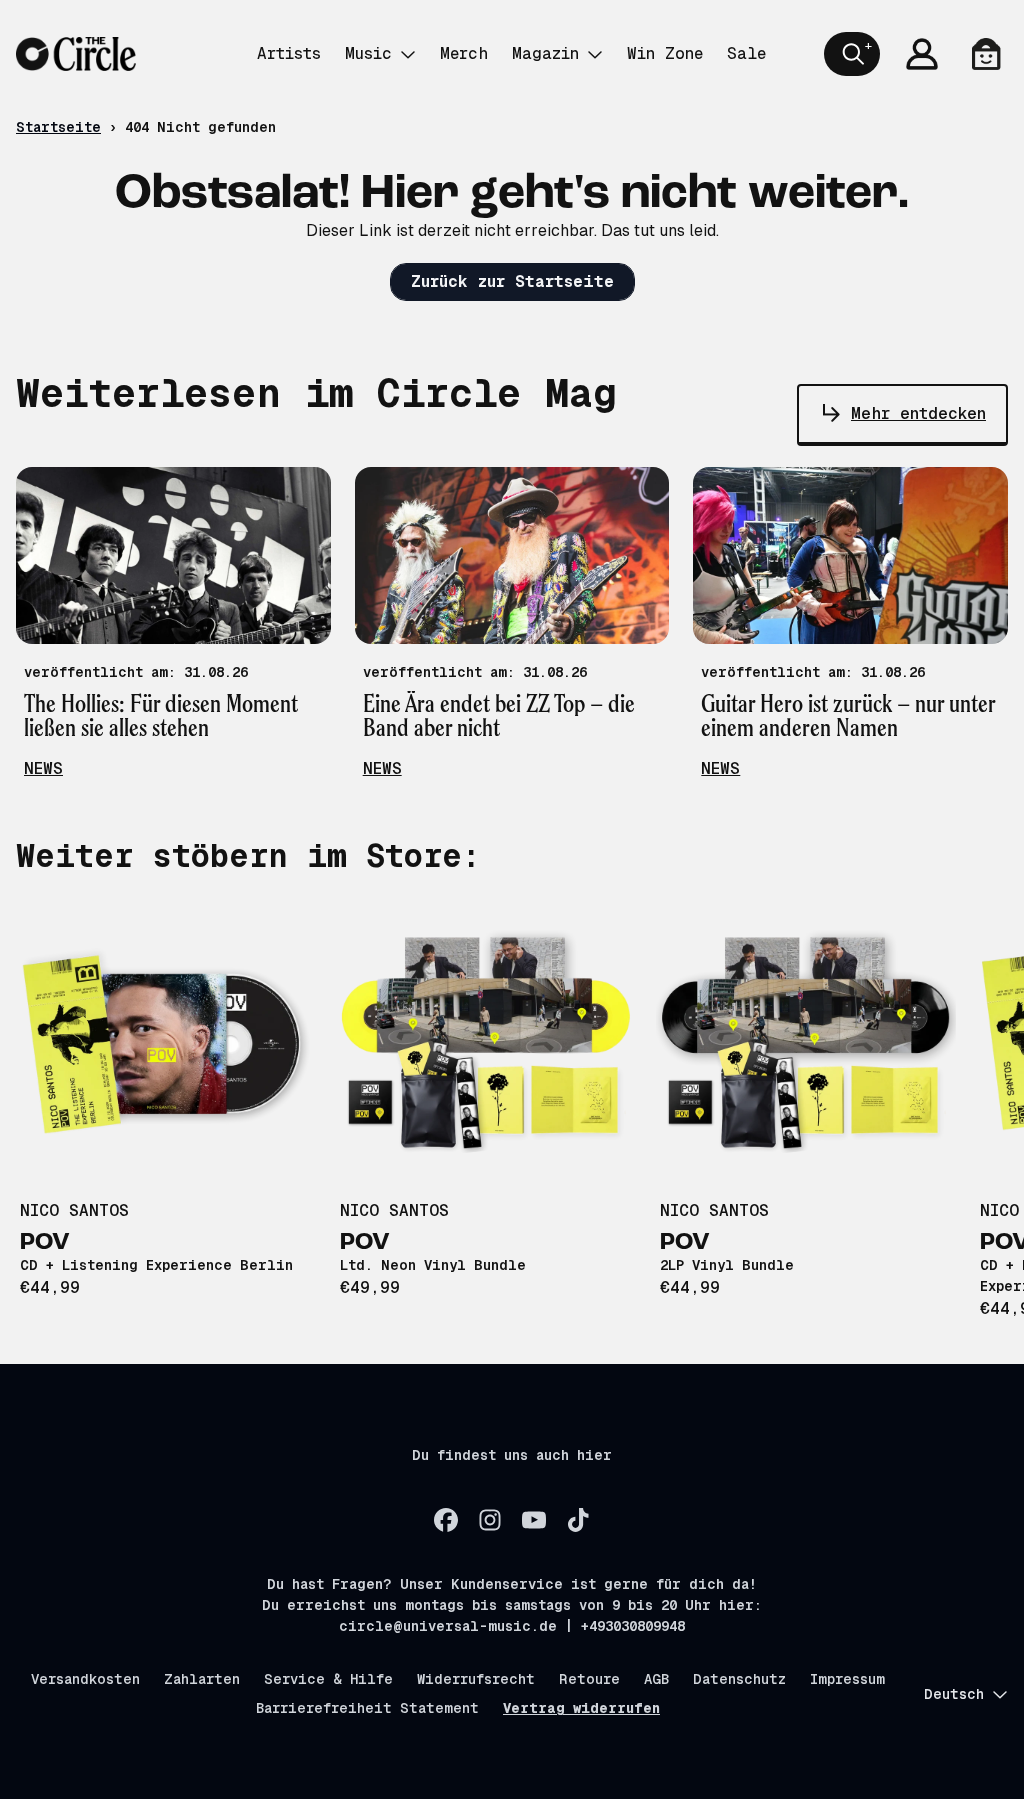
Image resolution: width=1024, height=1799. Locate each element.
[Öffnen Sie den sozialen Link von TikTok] (578, 1520)
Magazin (545, 53)
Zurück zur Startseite (512, 281)
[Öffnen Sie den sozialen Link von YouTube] (534, 1520)
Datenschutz (739, 1679)
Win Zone (665, 53)
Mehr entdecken (918, 413)
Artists (289, 53)
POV (45, 1243)
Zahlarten (202, 1679)
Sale (746, 53)
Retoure (589, 1679)
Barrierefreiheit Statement (367, 1708)
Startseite (58, 127)
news (43, 768)
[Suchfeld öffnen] (852, 54)
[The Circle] (76, 54)
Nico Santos (74, 1210)
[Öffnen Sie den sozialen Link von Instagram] (490, 1520)
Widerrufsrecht (476, 1679)
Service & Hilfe (328, 1679)
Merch (464, 53)
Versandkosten (85, 1679)
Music (368, 53)
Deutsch (954, 1694)
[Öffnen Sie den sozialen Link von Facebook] (446, 1520)
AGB (656, 1679)
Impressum (847, 1679)
